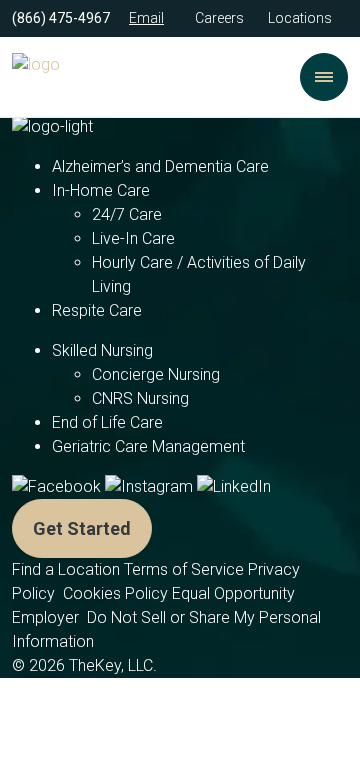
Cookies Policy (115, 593)
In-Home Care (101, 190)
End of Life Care (107, 422)
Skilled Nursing (102, 350)
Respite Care (97, 310)
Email (146, 18)
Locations (300, 18)
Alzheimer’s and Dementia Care (160, 166)
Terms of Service (184, 569)
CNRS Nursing (140, 398)
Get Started (82, 528)
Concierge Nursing (156, 374)
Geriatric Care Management (148, 446)
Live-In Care (133, 238)
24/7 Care (127, 214)
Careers (219, 18)
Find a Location (66, 569)
